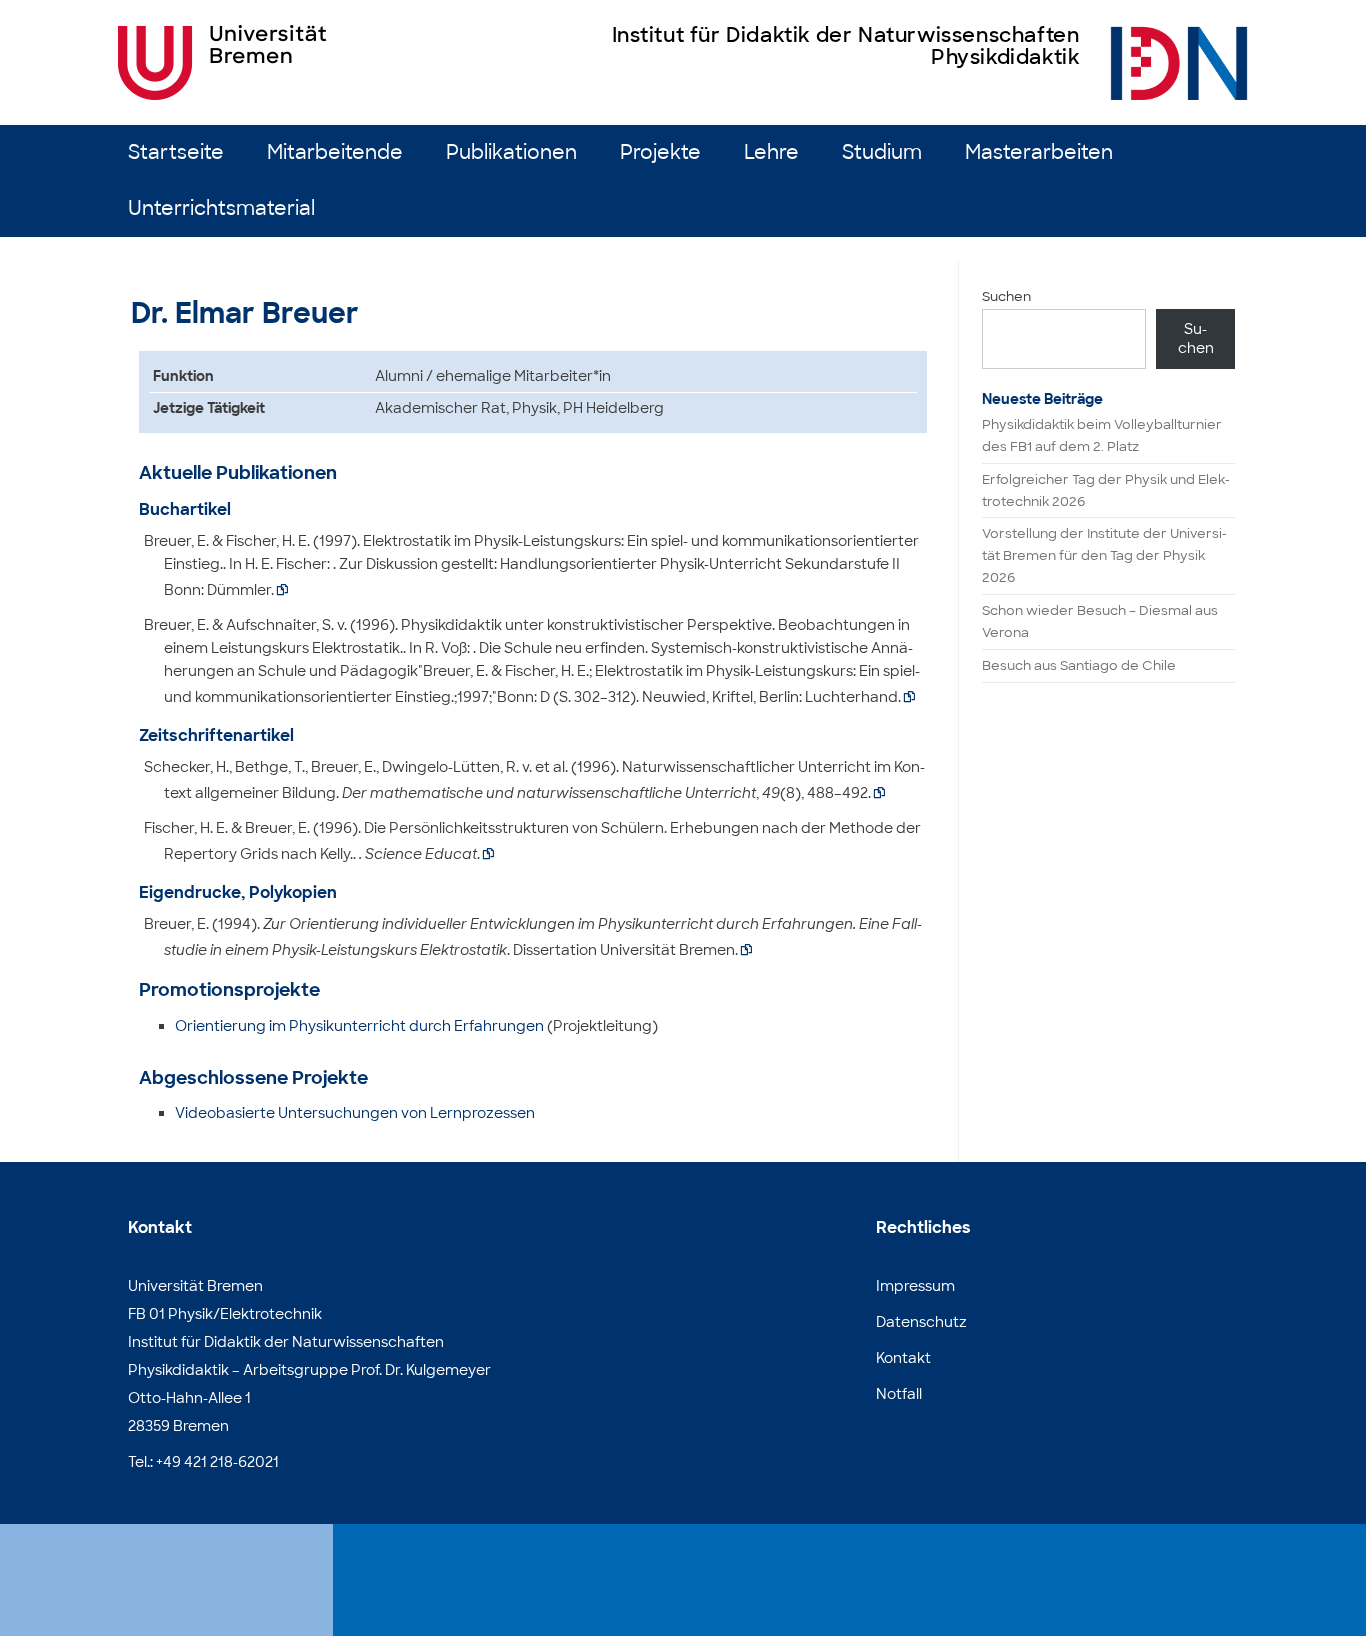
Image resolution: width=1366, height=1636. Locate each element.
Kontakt (903, 1358)
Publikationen (511, 152)
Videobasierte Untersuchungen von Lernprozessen (355, 1113)
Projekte (660, 152)
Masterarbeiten (1039, 152)
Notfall (899, 1394)
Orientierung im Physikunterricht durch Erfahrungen (359, 1026)
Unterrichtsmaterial (221, 208)
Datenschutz (921, 1322)
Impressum (915, 1286)
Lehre (771, 152)
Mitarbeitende (335, 152)
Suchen (1006, 296)
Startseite (176, 152)
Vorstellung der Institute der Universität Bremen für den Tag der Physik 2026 (1104, 555)
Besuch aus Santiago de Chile (1079, 665)
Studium (882, 152)
